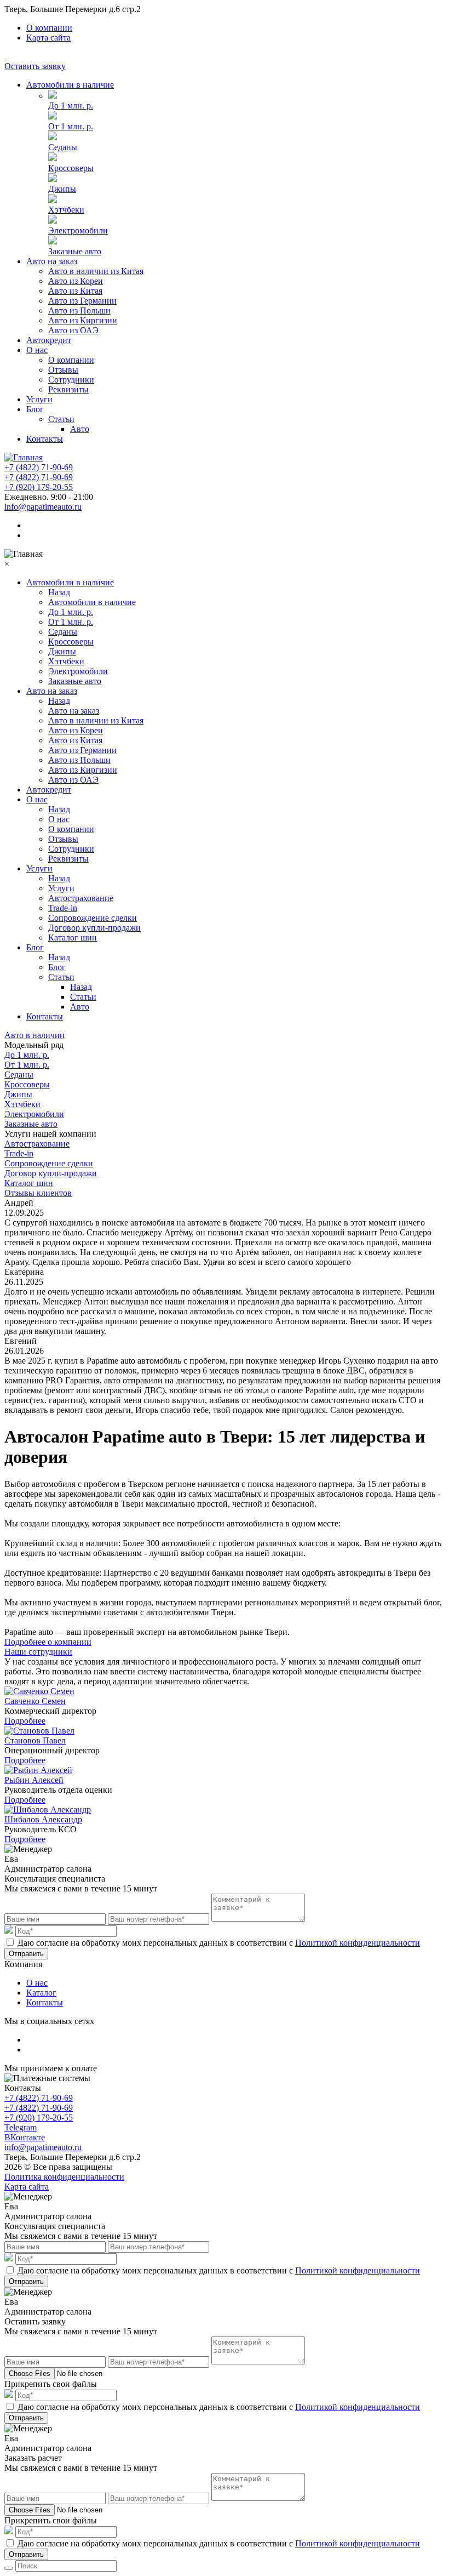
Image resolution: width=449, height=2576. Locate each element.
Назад (59, 592)
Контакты (45, 439)
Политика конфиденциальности (64, 2177)
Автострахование (81, 898)
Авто (80, 429)
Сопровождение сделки (93, 918)
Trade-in (63, 908)
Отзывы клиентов (38, 1193)
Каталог (41, 1993)
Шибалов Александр (43, 1819)
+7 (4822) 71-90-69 (39, 467)
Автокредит (49, 340)
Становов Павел (35, 1740)
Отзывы (63, 370)
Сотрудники (71, 380)
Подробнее (25, 1721)
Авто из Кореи (76, 281)
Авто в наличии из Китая (96, 271)
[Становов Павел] (39, 1731)
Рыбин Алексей (34, 1780)
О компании (49, 28)
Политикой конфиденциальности (358, 1943)
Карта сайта (48, 38)
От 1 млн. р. (71, 126)
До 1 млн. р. (71, 106)
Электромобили (78, 230)
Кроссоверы (71, 168)
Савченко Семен (35, 1701)
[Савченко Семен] (39, 1691)
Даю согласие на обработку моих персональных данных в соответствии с (219, 1943)
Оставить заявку (35, 66)
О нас (37, 350)
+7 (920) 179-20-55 (39, 487)
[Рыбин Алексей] (38, 1770)
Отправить (26, 1954)
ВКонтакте (25, 2137)
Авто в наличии (34, 1035)
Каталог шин (73, 937)
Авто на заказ (52, 261)
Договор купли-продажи (94, 928)
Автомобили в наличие (70, 85)
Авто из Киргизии (83, 320)
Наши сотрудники (38, 1652)
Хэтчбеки (66, 210)
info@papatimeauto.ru (43, 507)
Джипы (62, 189)
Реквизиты (68, 389)
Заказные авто (75, 251)
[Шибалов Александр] (48, 1810)
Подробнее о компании (48, 1642)
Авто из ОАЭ (73, 330)
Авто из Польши (79, 310)
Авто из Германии (82, 301)
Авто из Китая (75, 291)
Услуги (39, 399)
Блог (35, 409)
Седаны (63, 147)
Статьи (61, 419)
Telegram (21, 2127)
